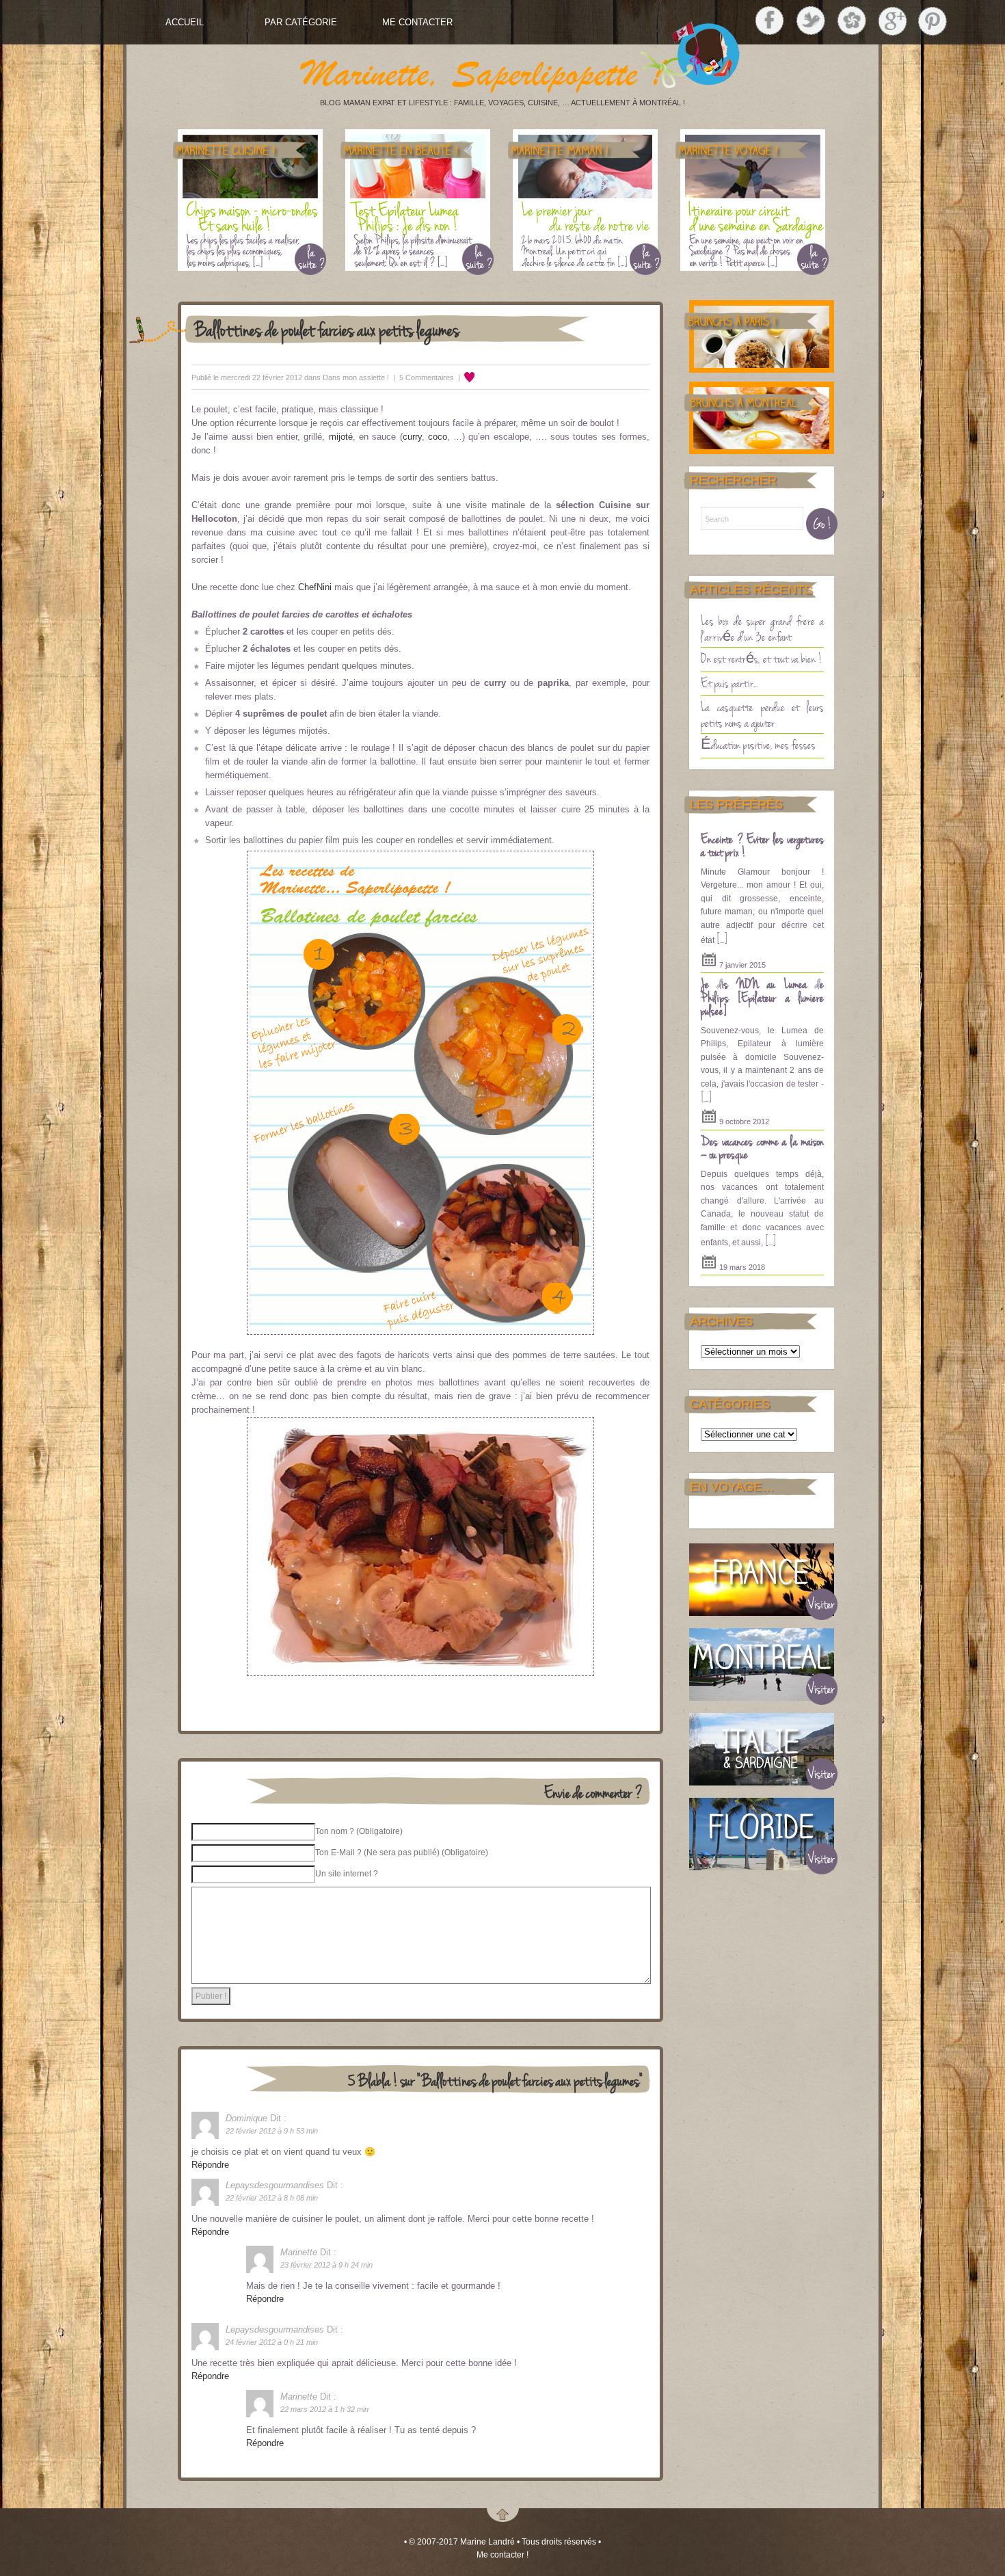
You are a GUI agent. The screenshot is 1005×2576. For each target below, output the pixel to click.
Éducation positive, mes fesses (758, 744)
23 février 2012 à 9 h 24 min (326, 2265)
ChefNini (315, 587)
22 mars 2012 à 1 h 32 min (324, 2409)
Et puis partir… (729, 682)
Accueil (185, 22)
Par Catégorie (301, 22)
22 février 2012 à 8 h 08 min (272, 2198)
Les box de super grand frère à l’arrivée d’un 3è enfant (762, 628)
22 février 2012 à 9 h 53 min (272, 2131)
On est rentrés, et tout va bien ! (762, 658)
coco (438, 437)
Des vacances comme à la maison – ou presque (762, 1147)
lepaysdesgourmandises (275, 2185)
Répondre (210, 2165)
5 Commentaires (427, 377)
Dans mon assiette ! (356, 377)
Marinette (299, 2252)
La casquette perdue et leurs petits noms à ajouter (762, 714)
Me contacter (417, 22)
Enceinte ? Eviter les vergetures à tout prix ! (762, 845)
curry (412, 437)
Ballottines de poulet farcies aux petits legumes (327, 329)
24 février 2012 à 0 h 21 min (272, 2342)
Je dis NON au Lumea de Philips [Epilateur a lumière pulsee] (762, 997)
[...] (722, 938)
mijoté (341, 437)
